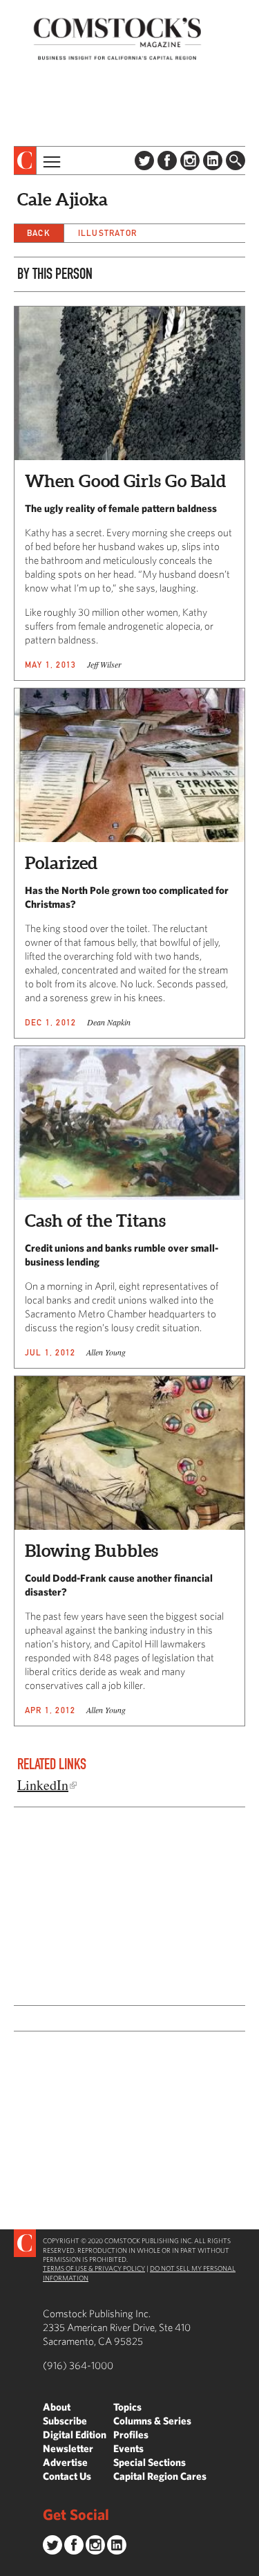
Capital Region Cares (160, 2476)
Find (236, 161)
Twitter (144, 161)
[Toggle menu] (50, 161)
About (57, 2407)
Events (128, 2448)
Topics (127, 2407)
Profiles (131, 2435)
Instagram (190, 161)
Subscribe (65, 2421)
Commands (10, 2566)
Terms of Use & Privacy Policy (94, 2268)
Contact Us (67, 2476)
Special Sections (150, 2462)
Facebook (167, 161)
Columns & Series (152, 2421)
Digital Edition (75, 2435)
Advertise (65, 2462)
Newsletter (68, 2448)
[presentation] (25, 161)
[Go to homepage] (117, 38)
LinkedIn (213, 161)
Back (39, 233)
